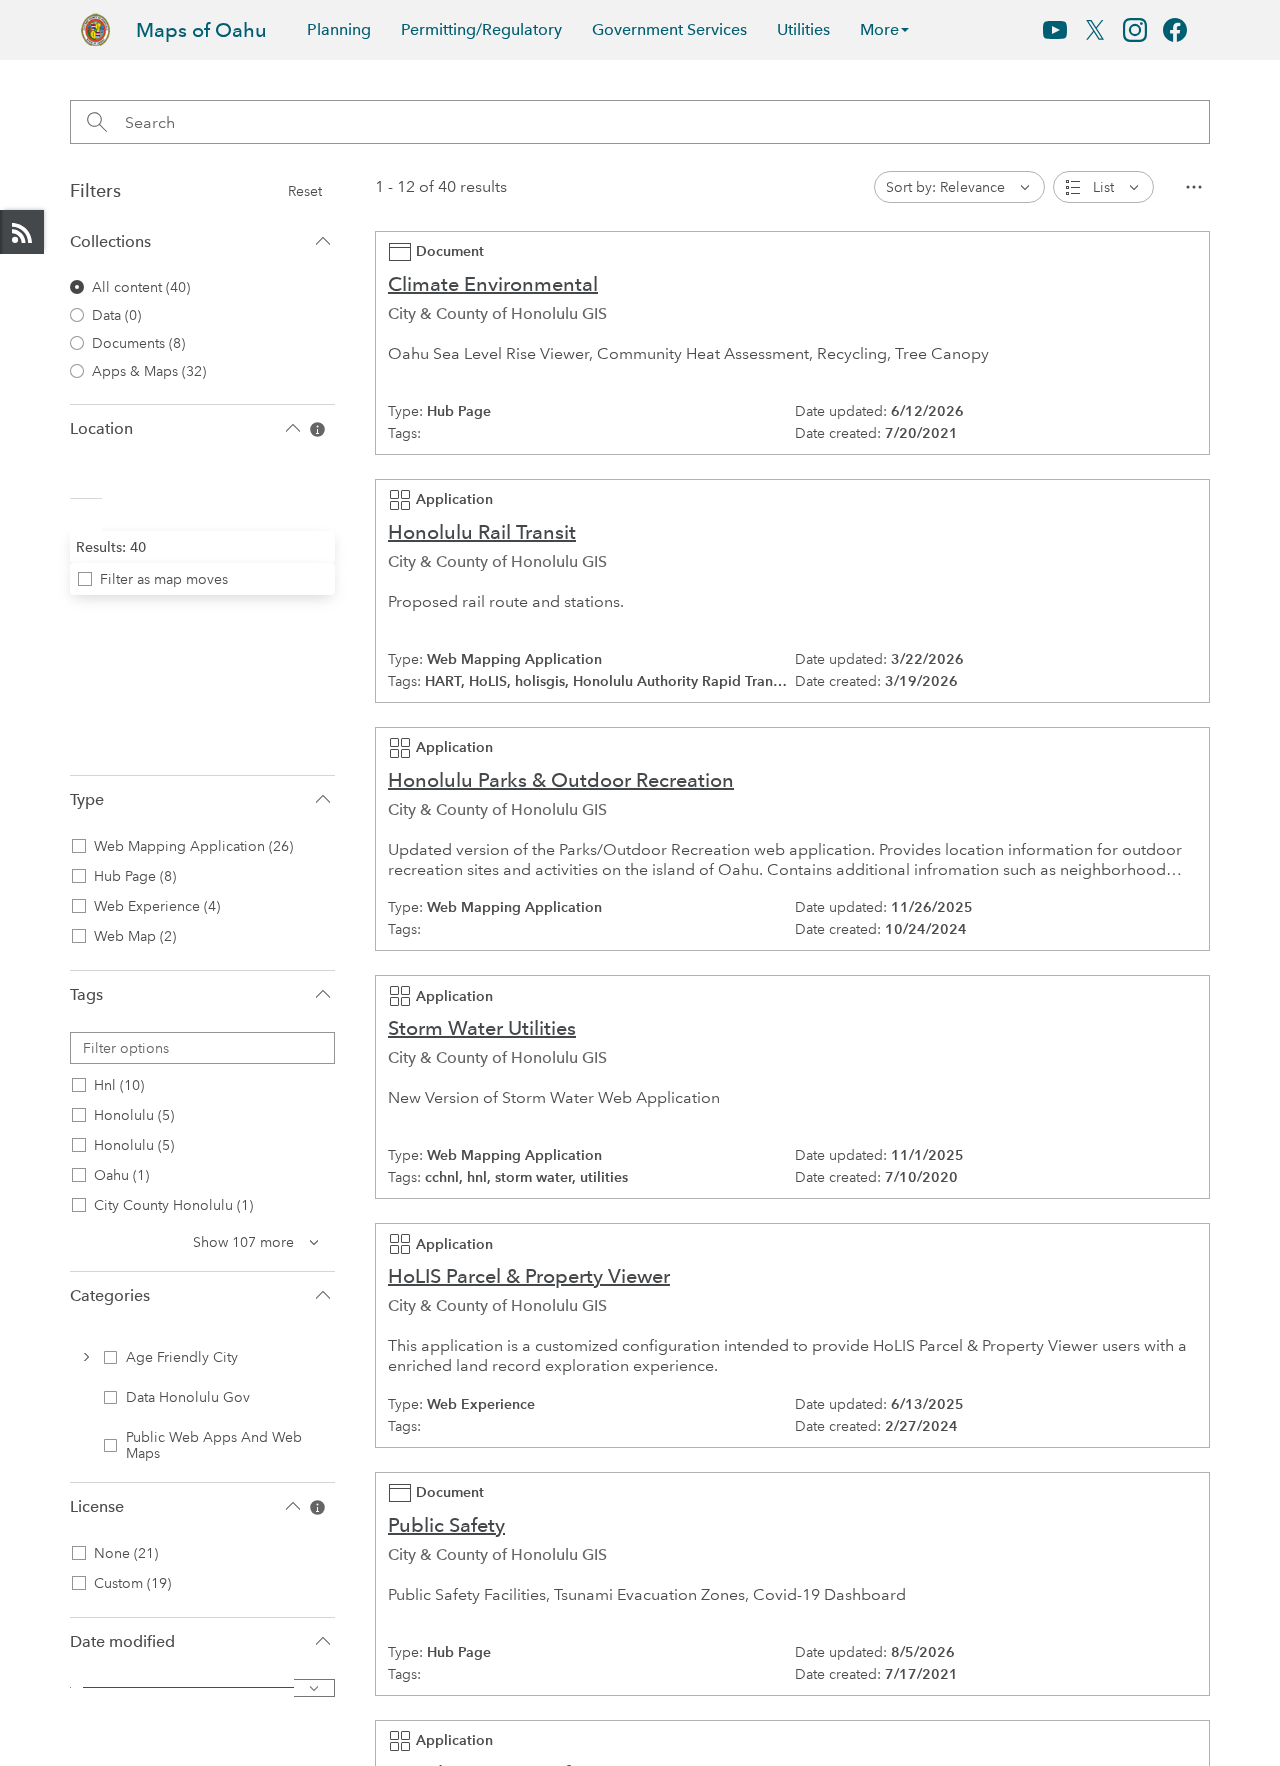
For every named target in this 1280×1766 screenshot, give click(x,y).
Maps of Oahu (201, 30)
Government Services (669, 29)
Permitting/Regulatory (481, 29)
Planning (339, 29)
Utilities (803, 29)
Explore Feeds (22, 232)
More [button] (879, 29)
